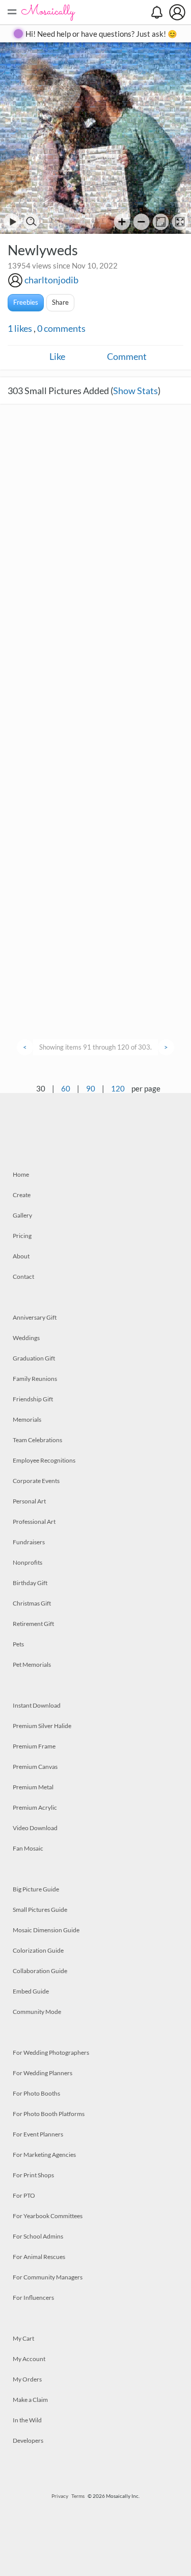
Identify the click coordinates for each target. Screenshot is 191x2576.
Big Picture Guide (36, 1889)
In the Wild (27, 2420)
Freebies (26, 302)
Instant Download (37, 1705)
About (21, 1256)
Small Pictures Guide (40, 1910)
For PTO (24, 2195)
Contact (23, 1277)
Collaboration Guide (40, 1971)
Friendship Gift (33, 1399)
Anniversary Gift (35, 1317)
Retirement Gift (33, 1624)
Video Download (35, 1828)
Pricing (22, 1236)
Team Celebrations (37, 1440)
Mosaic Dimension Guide (46, 1930)
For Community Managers (48, 2277)
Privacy (60, 2496)
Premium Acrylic (35, 1807)
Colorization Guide (38, 1950)
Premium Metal (33, 1787)
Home (21, 1174)
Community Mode (37, 2012)
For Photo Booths (36, 2093)
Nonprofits (28, 1562)
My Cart (23, 2338)
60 (66, 1088)
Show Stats (135, 391)
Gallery (22, 1215)
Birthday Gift (30, 1583)
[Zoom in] (122, 222)
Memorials (27, 1419)
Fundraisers (29, 1542)
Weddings (26, 1338)
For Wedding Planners (43, 2073)
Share (60, 302)
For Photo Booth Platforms (49, 2114)
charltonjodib (51, 280)
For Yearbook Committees (48, 2216)
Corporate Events (36, 1481)
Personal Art (29, 1501)
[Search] (31, 222)
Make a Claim (30, 2400)
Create (22, 1195)
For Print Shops (33, 2175)
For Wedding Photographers (51, 2052)
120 (118, 1088)
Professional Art (34, 1522)
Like (57, 356)
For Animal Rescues (39, 2257)
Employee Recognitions (44, 1460)
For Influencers (33, 2298)
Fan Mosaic (28, 1848)
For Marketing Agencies (44, 2155)
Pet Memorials (32, 1664)
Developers (28, 2440)
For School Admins (38, 2236)
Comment (127, 356)
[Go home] (161, 222)
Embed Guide (31, 1991)
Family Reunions (35, 1379)
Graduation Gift (34, 1358)
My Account (29, 2359)
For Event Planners (38, 2134)
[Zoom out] (141, 222)
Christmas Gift (32, 1603)
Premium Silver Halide (42, 1726)
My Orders (27, 2379)
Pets (18, 1644)
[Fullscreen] (180, 222)
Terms (78, 2496)
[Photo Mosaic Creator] (48, 12)
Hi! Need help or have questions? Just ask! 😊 (101, 34)
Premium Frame (34, 1746)
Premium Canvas (35, 1767)
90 (91, 1088)
